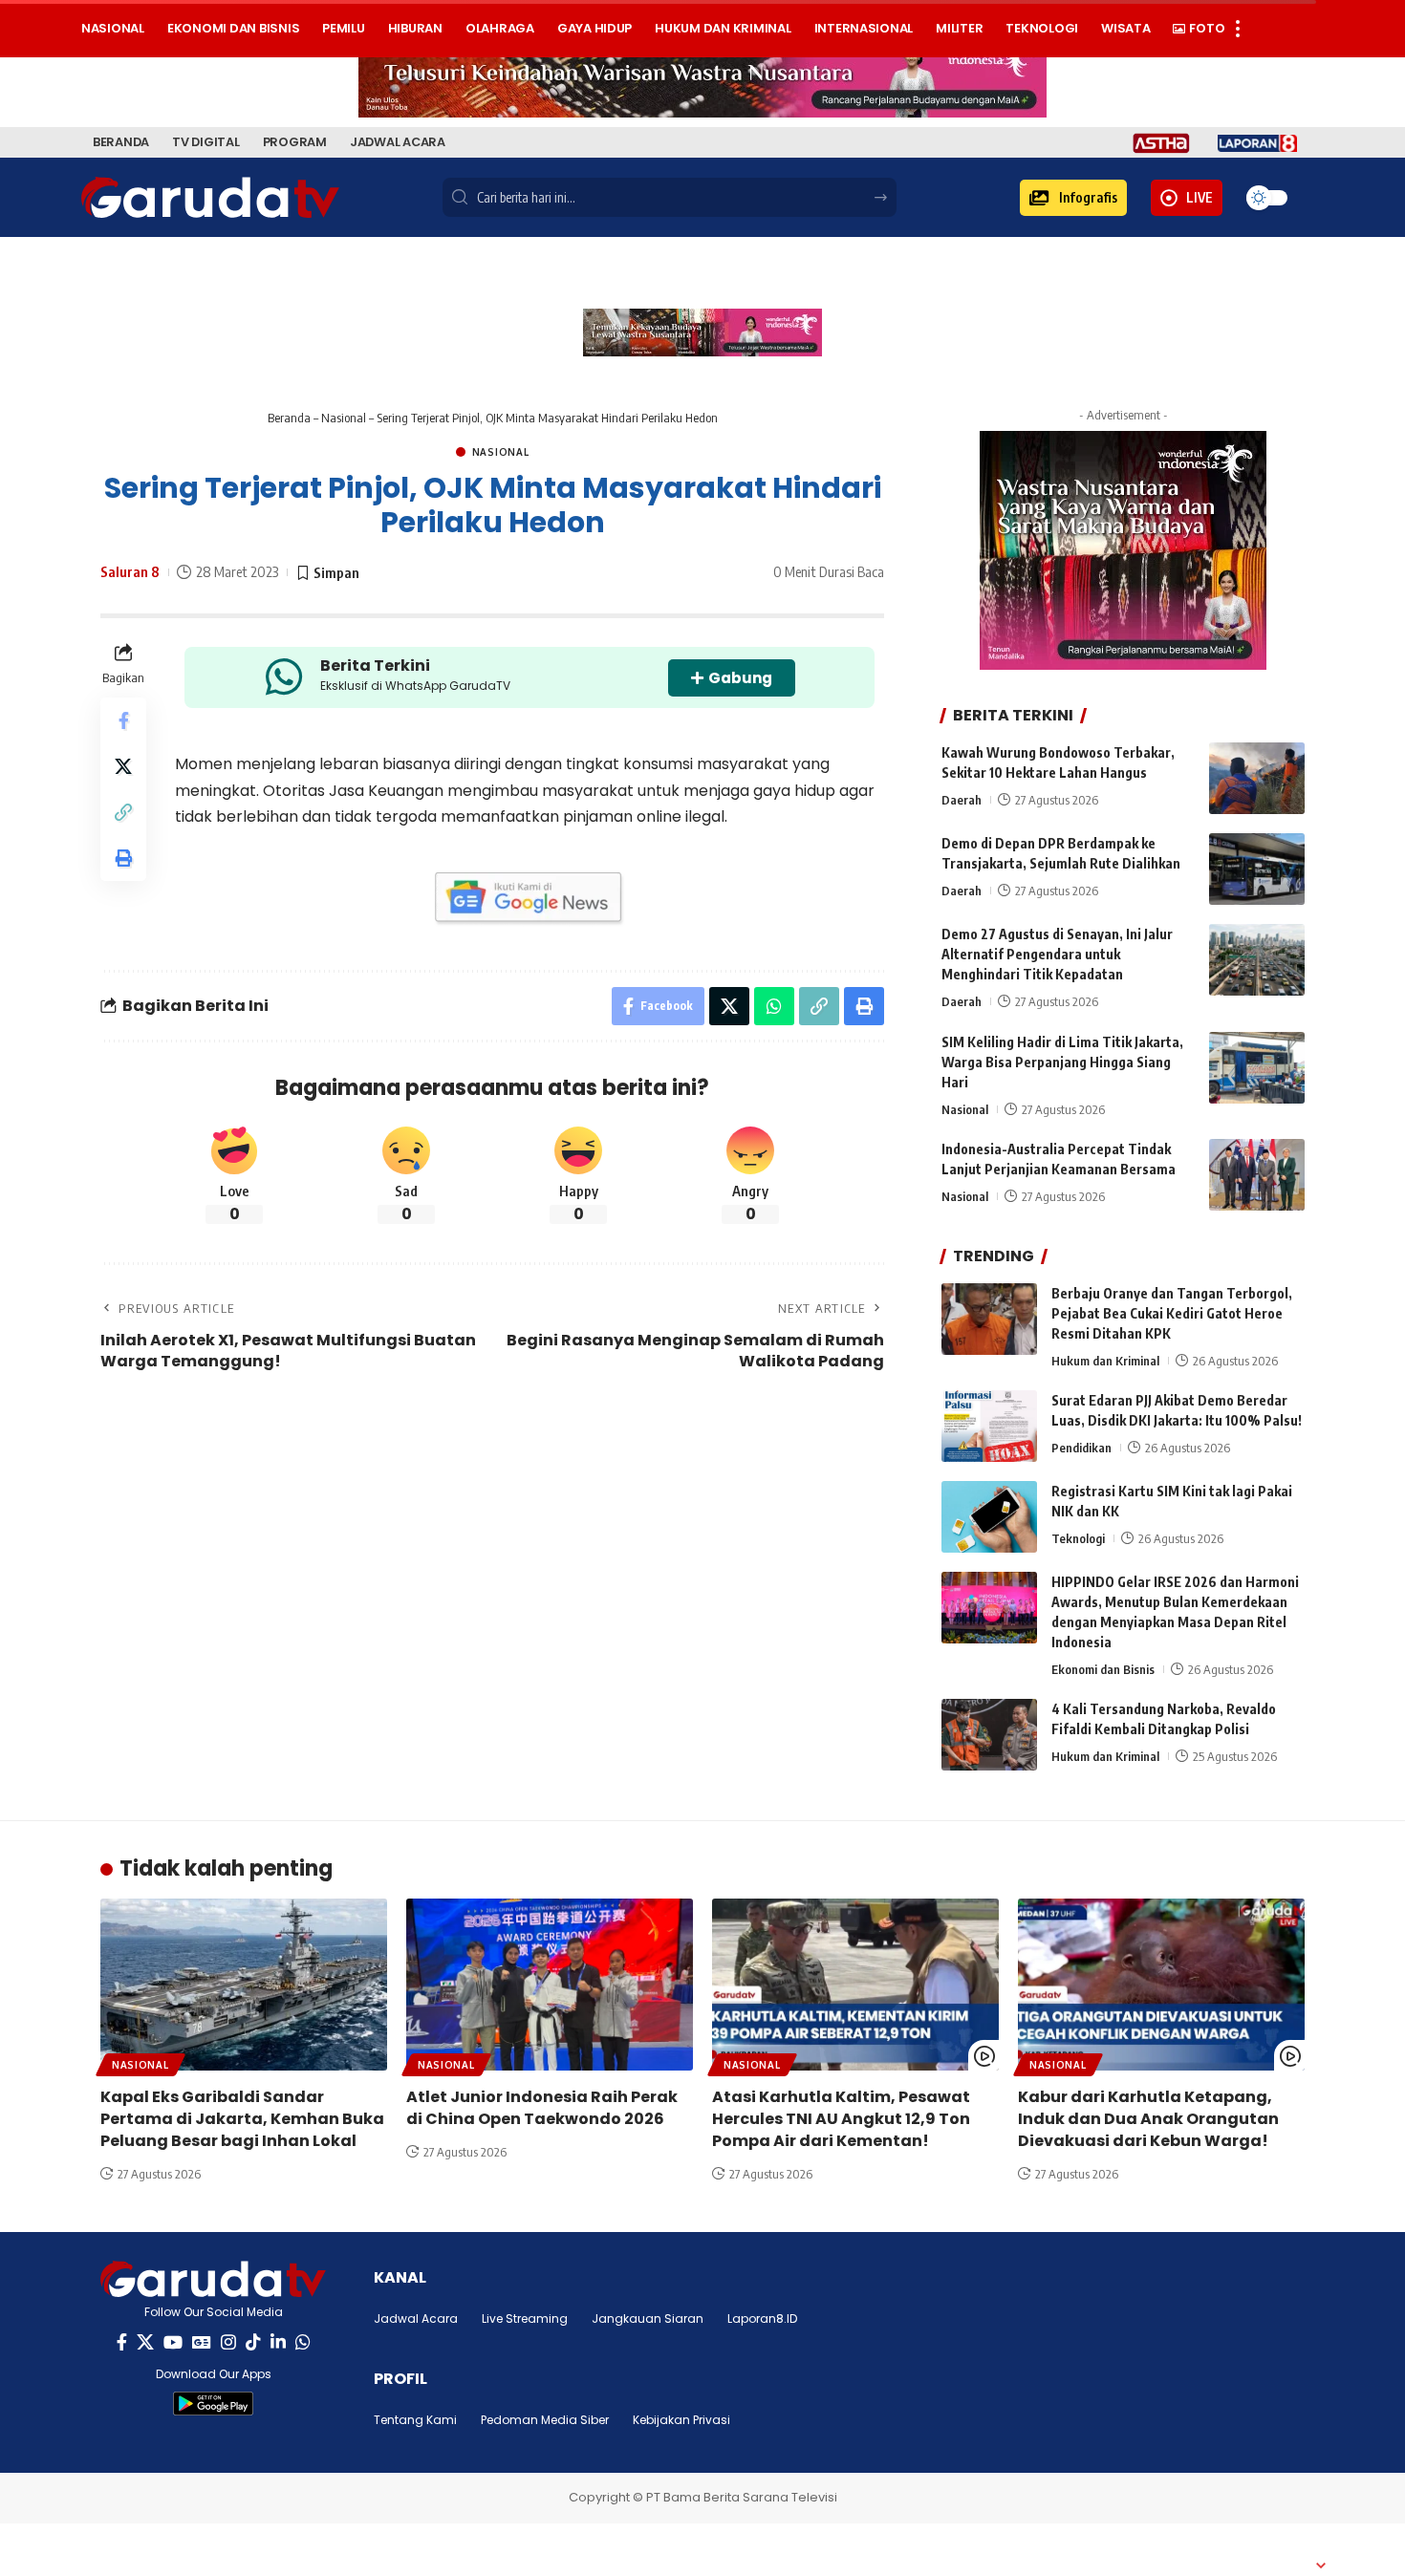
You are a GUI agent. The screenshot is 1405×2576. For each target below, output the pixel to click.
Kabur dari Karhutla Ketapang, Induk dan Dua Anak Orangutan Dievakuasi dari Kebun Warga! (1148, 2119)
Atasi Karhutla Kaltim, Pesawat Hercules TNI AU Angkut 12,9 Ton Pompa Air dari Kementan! (841, 2119)
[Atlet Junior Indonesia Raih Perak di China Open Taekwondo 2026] (550, 1985)
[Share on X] (123, 766)
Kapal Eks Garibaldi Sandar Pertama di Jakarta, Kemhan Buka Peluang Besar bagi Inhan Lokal (242, 2119)
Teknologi (1078, 1538)
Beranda (289, 418)
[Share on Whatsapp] (774, 1006)
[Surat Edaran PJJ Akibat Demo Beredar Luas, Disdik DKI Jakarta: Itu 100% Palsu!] (989, 1426)
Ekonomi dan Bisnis (1103, 1669)
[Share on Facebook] (123, 720)
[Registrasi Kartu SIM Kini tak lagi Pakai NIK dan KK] (989, 1517)
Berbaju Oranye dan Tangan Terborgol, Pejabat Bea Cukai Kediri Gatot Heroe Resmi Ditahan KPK (1172, 1313)
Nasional (344, 418)
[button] (1073, 198)
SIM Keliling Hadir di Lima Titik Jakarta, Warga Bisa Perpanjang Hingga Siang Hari (1062, 1062)
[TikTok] (253, 2342)
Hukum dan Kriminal (1105, 1361)
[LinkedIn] (278, 2342)
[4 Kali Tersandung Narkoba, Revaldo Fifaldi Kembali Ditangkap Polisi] (989, 1735)
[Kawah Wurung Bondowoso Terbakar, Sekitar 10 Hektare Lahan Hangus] (1257, 778)
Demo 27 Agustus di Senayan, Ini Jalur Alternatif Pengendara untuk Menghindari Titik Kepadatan (1057, 954)
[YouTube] (173, 2342)
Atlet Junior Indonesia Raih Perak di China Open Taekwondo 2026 (542, 2108)
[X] (145, 2342)
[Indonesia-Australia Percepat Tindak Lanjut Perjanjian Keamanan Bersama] (1257, 1175)
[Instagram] (228, 2342)
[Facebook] (122, 2342)
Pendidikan (1081, 1448)
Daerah (962, 800)
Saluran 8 (130, 571)
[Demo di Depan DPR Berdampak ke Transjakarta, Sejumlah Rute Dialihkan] (1257, 869)
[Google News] (202, 2342)
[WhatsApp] (303, 2342)
